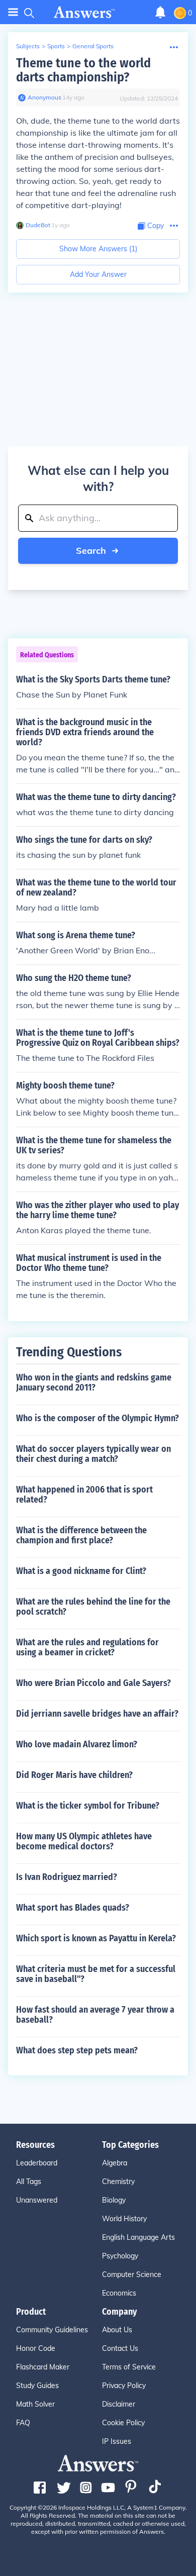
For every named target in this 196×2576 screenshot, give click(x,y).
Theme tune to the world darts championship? (83, 70)
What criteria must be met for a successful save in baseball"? (96, 1974)
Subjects (28, 46)
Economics (119, 2293)
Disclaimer (119, 2404)
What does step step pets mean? (77, 2050)
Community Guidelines (52, 2330)
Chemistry (118, 2182)
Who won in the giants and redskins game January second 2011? (94, 1382)
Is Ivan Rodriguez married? (67, 1877)
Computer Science (132, 2274)
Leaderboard (37, 2163)
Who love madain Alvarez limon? (77, 1744)
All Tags (29, 2182)
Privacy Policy (124, 2386)
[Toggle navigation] (13, 12)
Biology (114, 2200)
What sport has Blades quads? (73, 1908)
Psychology (120, 2256)
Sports (56, 46)
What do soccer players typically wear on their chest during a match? (93, 1454)
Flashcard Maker (43, 2367)
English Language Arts (138, 2237)
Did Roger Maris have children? (74, 1775)
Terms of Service (129, 2367)
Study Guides (37, 2386)
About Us (117, 2330)
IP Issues (117, 2441)
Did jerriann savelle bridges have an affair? (97, 1714)
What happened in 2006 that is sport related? (84, 1495)
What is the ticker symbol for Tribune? (88, 1806)
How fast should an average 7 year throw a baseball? (95, 2015)
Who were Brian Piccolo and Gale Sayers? (93, 1683)
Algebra (115, 2163)
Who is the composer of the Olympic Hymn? (97, 1418)
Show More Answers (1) (98, 249)
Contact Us (120, 2348)
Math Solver (35, 2404)
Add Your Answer (98, 274)
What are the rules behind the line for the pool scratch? (93, 1607)
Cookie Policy (123, 2423)
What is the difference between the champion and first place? (81, 1535)
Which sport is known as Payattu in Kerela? (96, 1938)
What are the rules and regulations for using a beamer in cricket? (87, 1647)
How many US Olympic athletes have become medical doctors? (84, 1841)
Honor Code (36, 2348)
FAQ (23, 2423)
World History (124, 2219)
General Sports (93, 46)
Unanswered (37, 2200)
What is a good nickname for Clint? (81, 1571)
